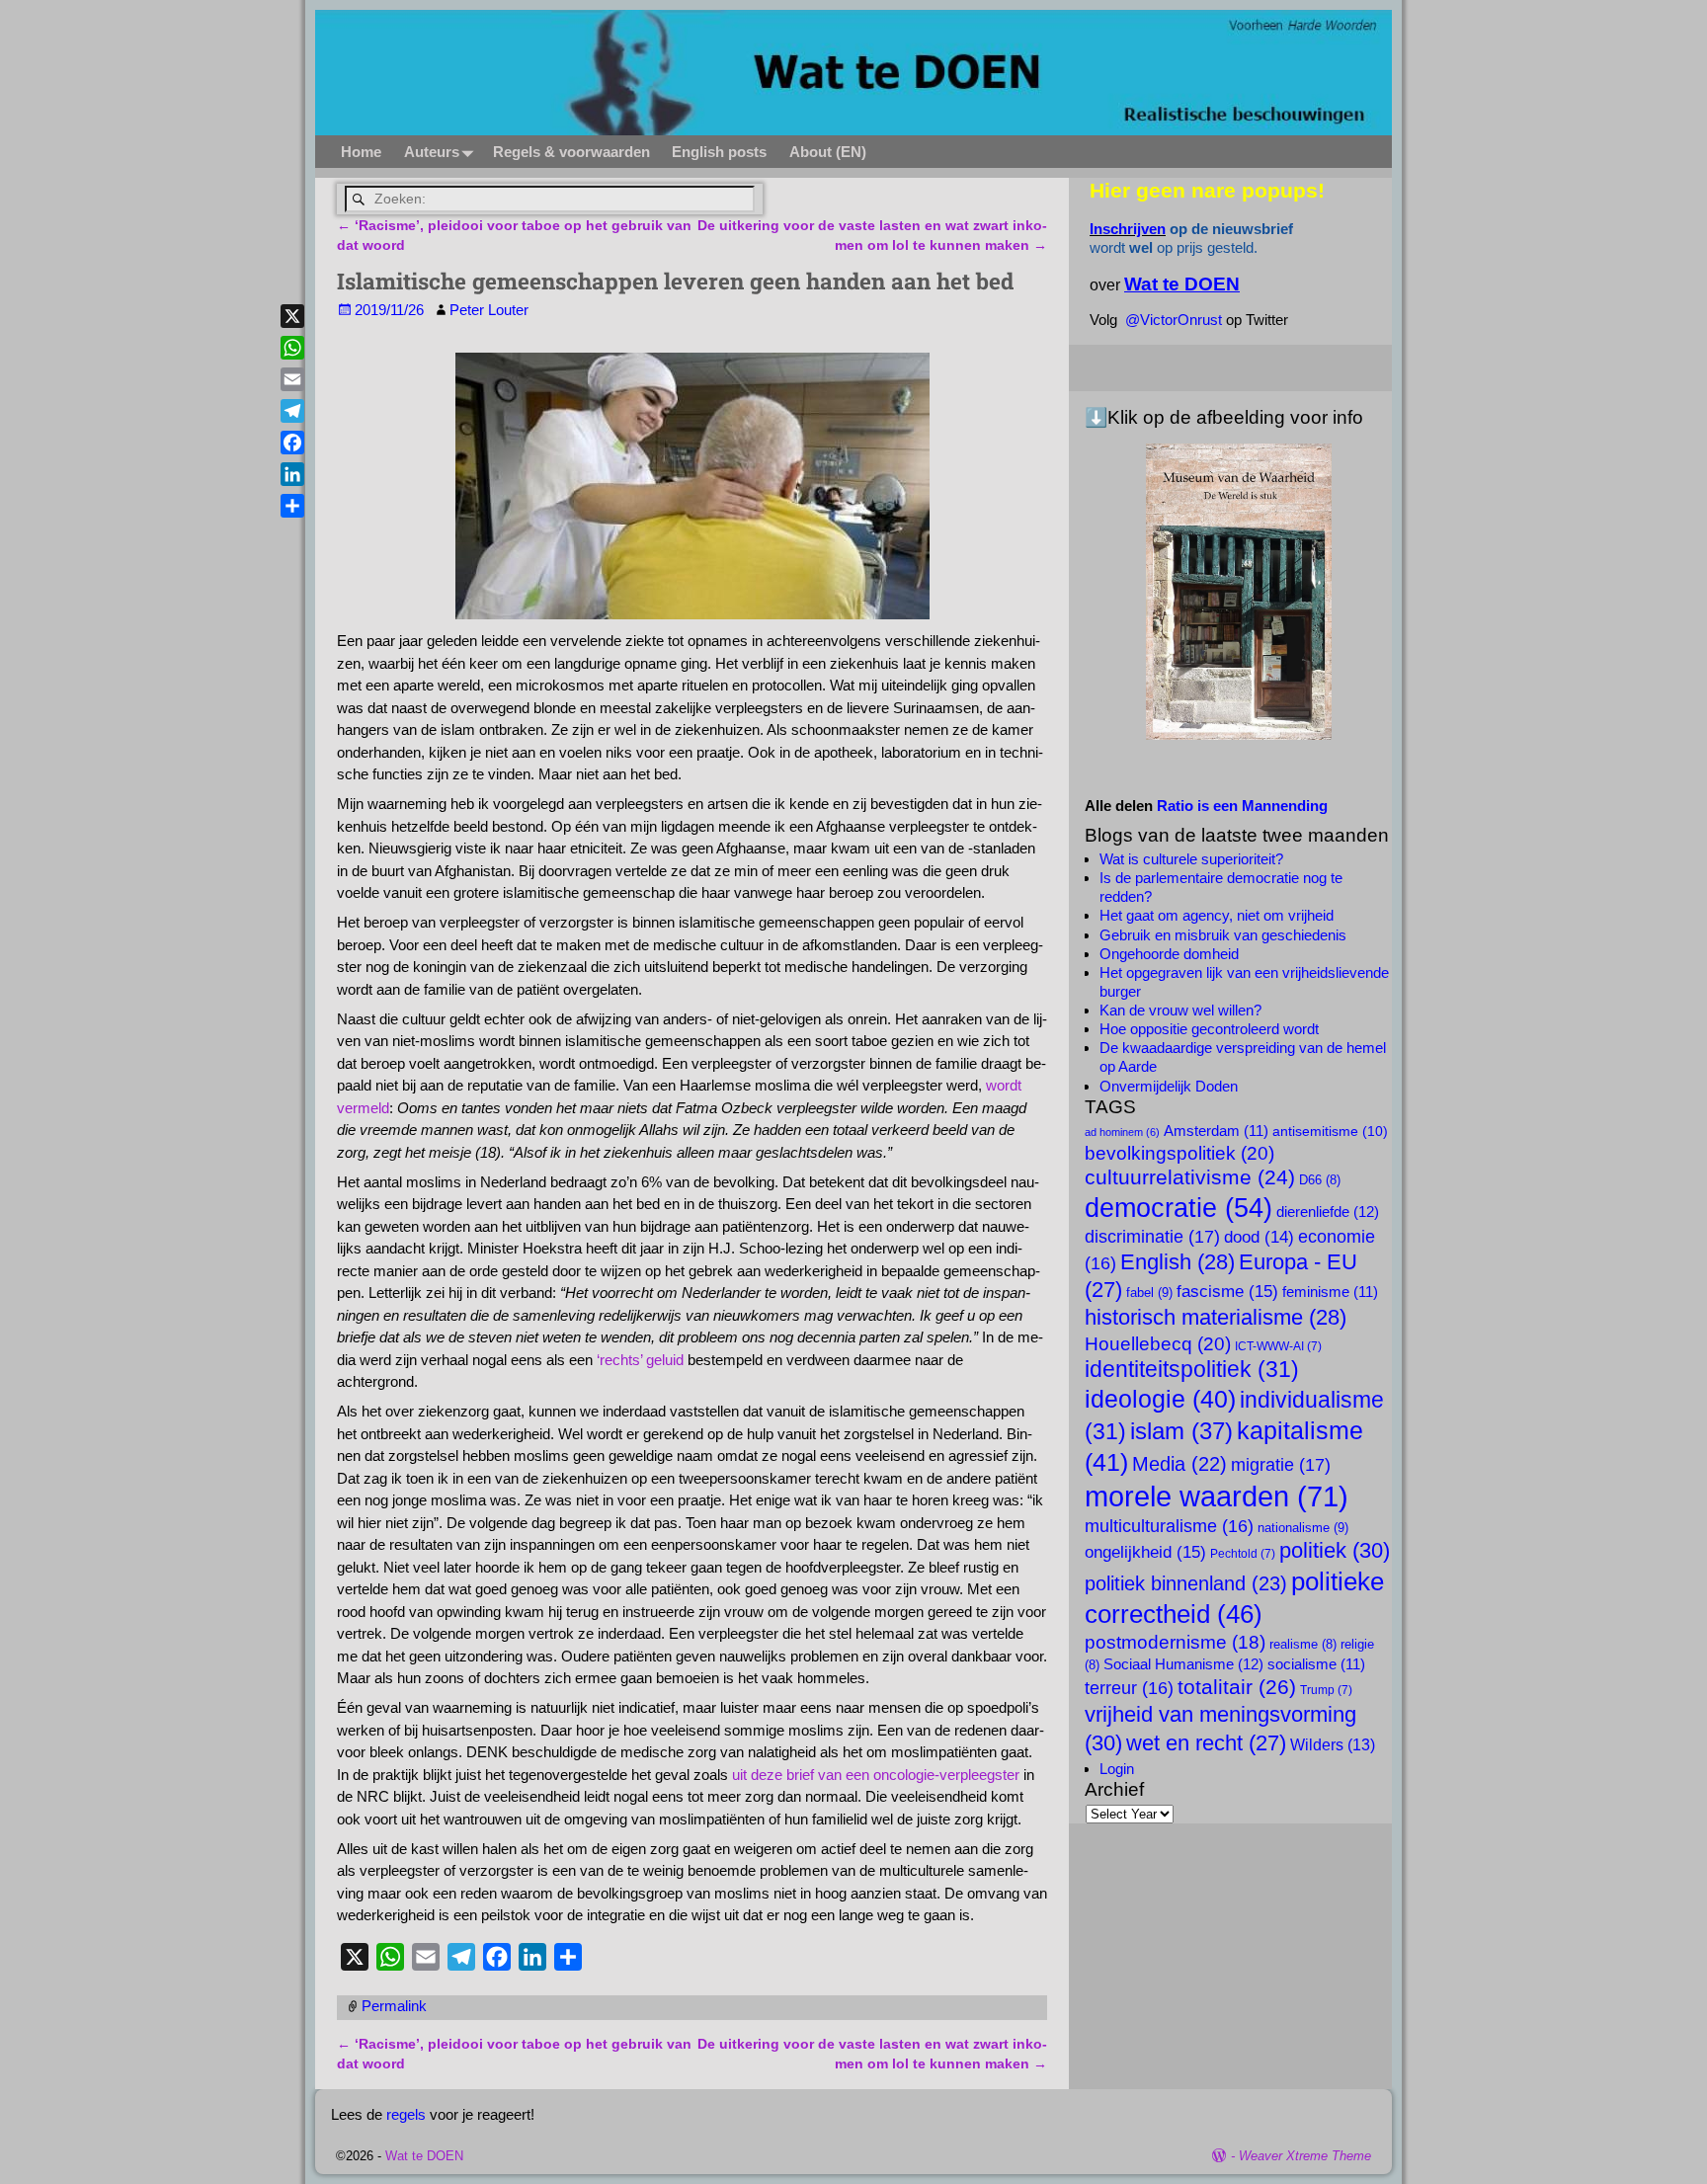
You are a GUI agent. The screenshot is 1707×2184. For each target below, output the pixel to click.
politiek (1335, 1550)
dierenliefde (1328, 1212)
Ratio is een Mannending (1242, 806)
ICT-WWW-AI (1278, 1346)
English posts (719, 152)
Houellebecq (1158, 1343)
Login (1117, 1769)
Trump (1326, 1690)
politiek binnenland (1186, 1583)
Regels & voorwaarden (571, 152)
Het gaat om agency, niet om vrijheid (1217, 915)
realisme (1303, 1645)
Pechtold (1243, 1554)
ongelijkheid (1145, 1552)
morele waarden (1217, 1496)
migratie (1281, 1464)
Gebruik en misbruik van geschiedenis (1223, 935)
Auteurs (432, 152)
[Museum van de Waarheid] (1238, 592)
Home (361, 152)
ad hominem (1122, 1132)
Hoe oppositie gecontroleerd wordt (1209, 1029)
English (1178, 1262)
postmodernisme (1175, 1642)
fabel (1149, 1293)
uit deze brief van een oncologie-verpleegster (876, 1775)
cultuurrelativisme (1190, 1177)
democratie (1179, 1208)
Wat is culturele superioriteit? (1191, 859)
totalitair (1237, 1687)
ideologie (1160, 1399)
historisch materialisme (1216, 1317)
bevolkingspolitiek (1179, 1153)
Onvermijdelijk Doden (1169, 1086)
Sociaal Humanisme (1183, 1664)
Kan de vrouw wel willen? (1180, 1010)
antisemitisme (1330, 1131)
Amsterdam (1216, 1131)
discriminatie (1152, 1236)
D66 (1320, 1180)
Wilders (1333, 1744)
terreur (1129, 1688)
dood (1259, 1237)
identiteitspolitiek (1192, 1369)
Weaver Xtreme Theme (1305, 2156)
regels (406, 2114)
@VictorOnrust (1174, 320)
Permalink (394, 2006)
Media (1179, 1464)
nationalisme (1303, 1528)
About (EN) (828, 152)
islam (1181, 1431)
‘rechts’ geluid (640, 1360)
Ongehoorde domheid (1169, 954)
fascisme (1227, 1291)
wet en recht (1206, 1743)
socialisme (1316, 1664)
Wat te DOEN (424, 2156)
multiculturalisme (1169, 1526)
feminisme (1330, 1292)
